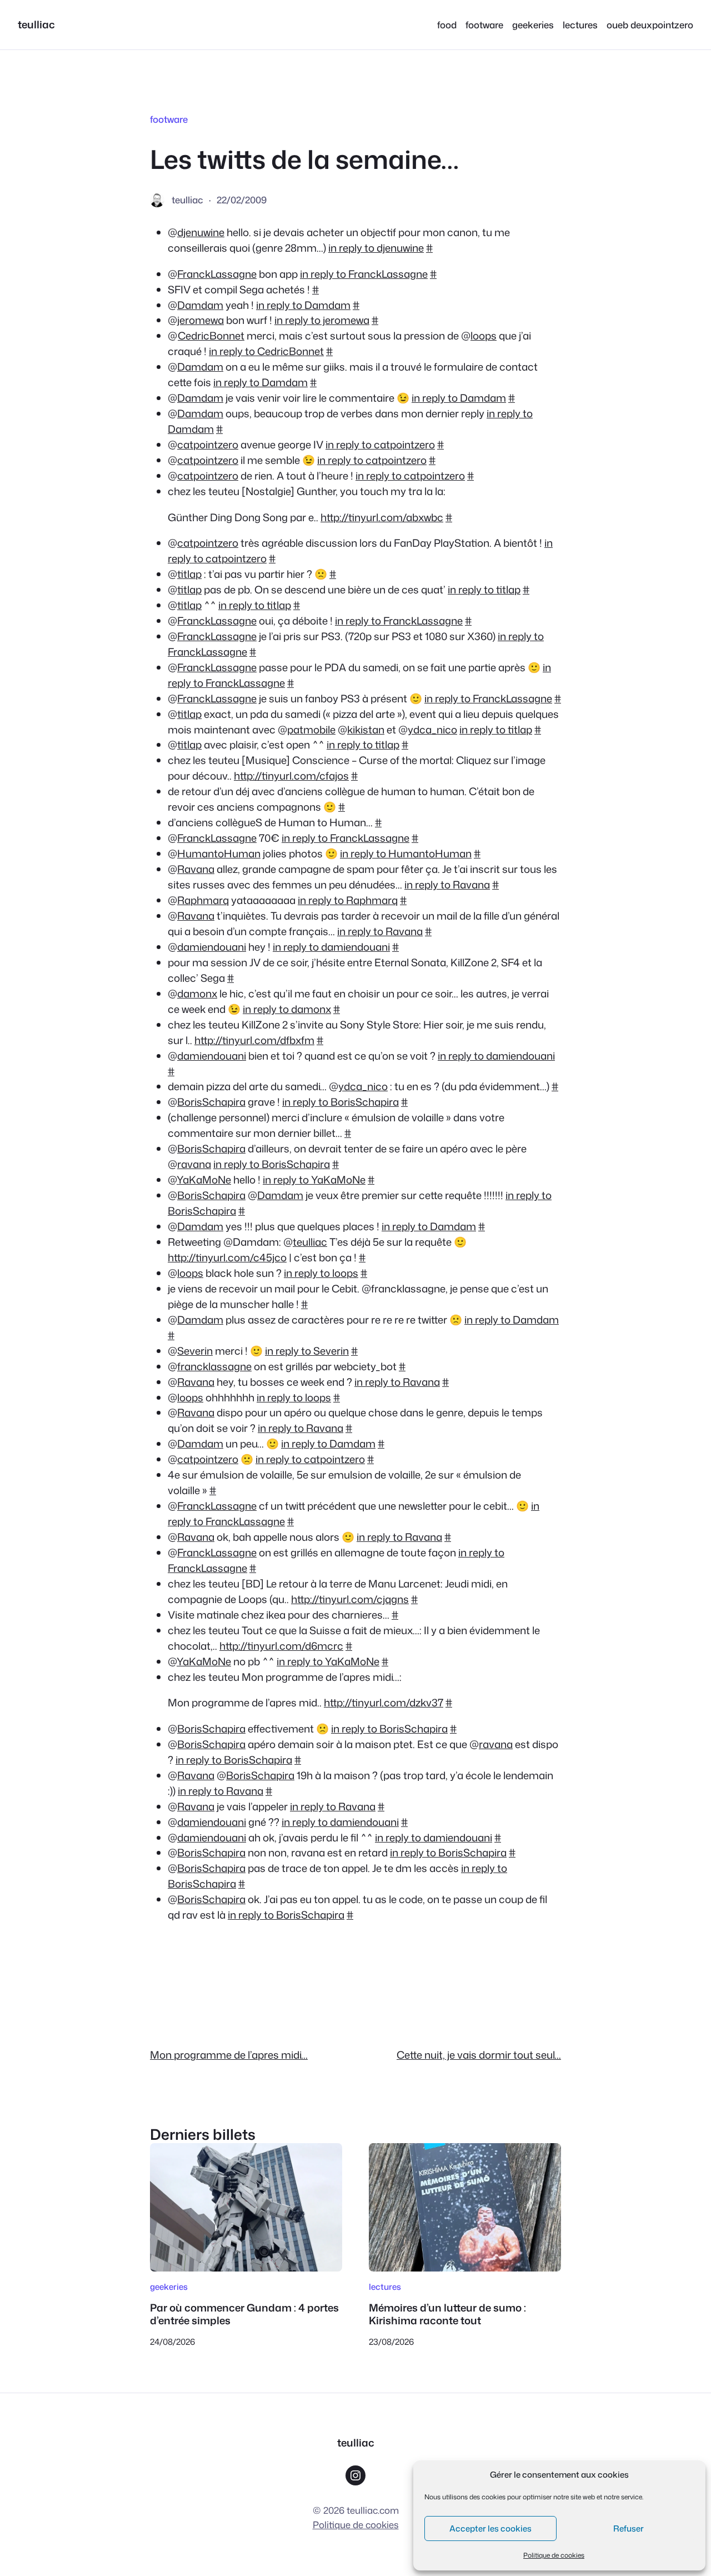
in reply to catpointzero (380, 445)
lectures (385, 2287)
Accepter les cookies (490, 2528)
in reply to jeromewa (322, 320)
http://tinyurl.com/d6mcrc (281, 1646)
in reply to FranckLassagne (364, 274)
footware (169, 119)
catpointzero (208, 445)
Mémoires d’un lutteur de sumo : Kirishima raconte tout (447, 2314)
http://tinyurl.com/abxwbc (382, 517)
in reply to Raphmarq (348, 900)
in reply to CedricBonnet (266, 351)
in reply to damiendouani (331, 947)
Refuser (629, 2528)
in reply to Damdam (303, 305)
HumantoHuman (219, 853)
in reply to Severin (307, 1351)
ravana (194, 1164)
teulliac (36, 24)
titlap (189, 574)
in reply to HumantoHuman (406, 853)
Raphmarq (203, 900)
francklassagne (214, 1366)
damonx (197, 994)
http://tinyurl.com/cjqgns (350, 1599)
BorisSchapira (211, 1102)
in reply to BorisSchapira (341, 1102)
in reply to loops (321, 1273)
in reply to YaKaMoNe (314, 1180)
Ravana (196, 869)
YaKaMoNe (204, 1180)
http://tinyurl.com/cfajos (291, 776)
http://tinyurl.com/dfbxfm (254, 1040)
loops (484, 336)
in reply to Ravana (447, 885)
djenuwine (201, 232)
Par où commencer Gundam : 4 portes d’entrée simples (244, 2314)
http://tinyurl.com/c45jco (227, 1257)
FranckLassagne (217, 274)
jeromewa (201, 320)
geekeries (169, 2287)
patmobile (311, 730)
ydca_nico (432, 730)
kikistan (366, 730)
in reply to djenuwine (376, 248)
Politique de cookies (554, 2555)
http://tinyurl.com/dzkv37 (384, 1703)
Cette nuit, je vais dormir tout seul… (479, 2055)
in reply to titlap (484, 590)
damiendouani (212, 947)
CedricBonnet (211, 336)
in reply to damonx (287, 1009)
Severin (195, 1351)
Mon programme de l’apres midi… (229, 2055)
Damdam (200, 305)
